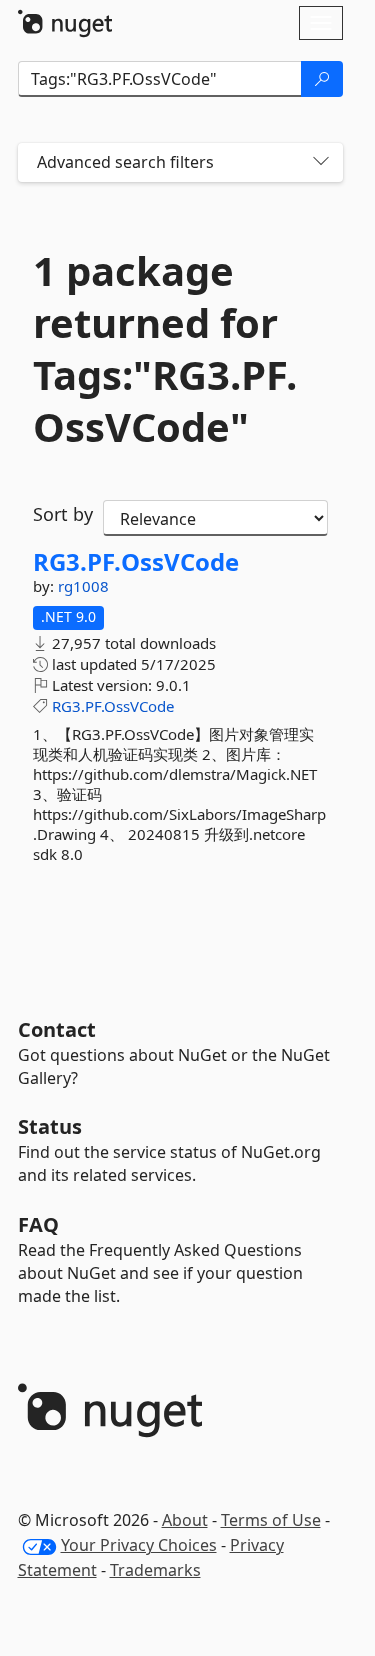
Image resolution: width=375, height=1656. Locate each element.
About (185, 1520)
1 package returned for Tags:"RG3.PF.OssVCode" (165, 349)
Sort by (63, 514)
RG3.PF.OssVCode (136, 562)
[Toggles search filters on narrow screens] (321, 162)
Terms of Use (271, 1520)
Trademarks (155, 1570)
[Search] (322, 79)
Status (50, 1126)
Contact (57, 1029)
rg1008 (83, 586)
